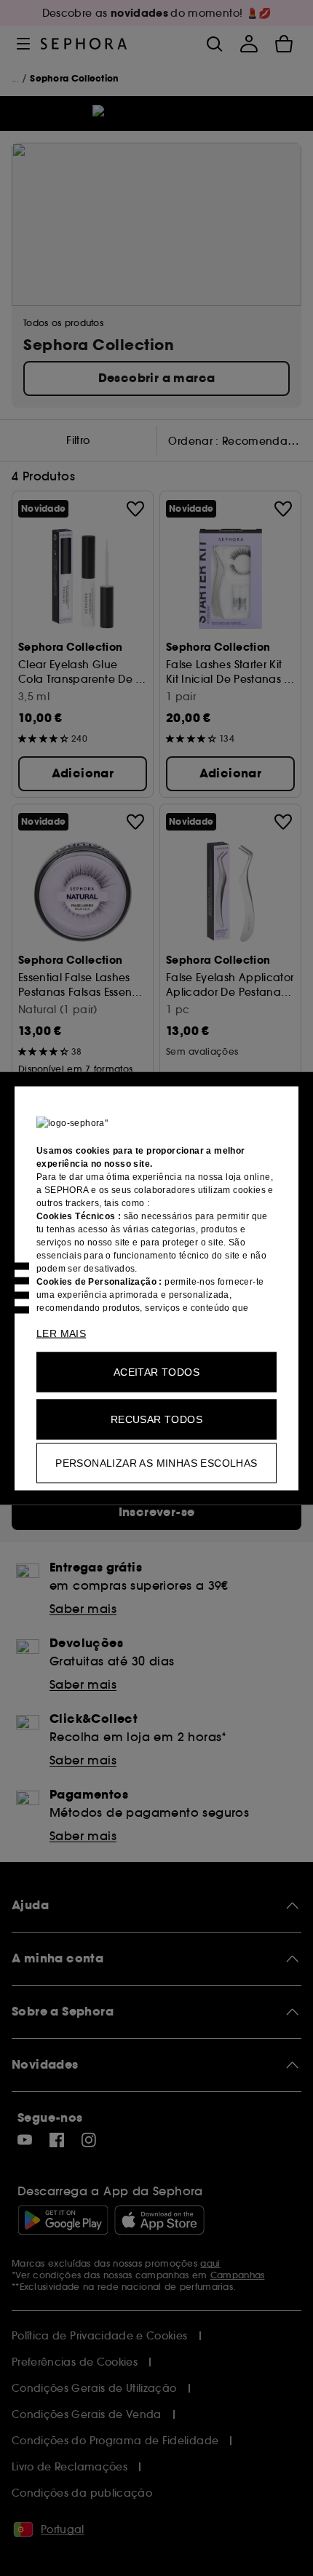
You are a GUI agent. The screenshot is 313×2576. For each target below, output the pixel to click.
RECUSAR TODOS (156, 1419)
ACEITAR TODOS (156, 1371)
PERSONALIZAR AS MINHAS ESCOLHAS (156, 1462)
